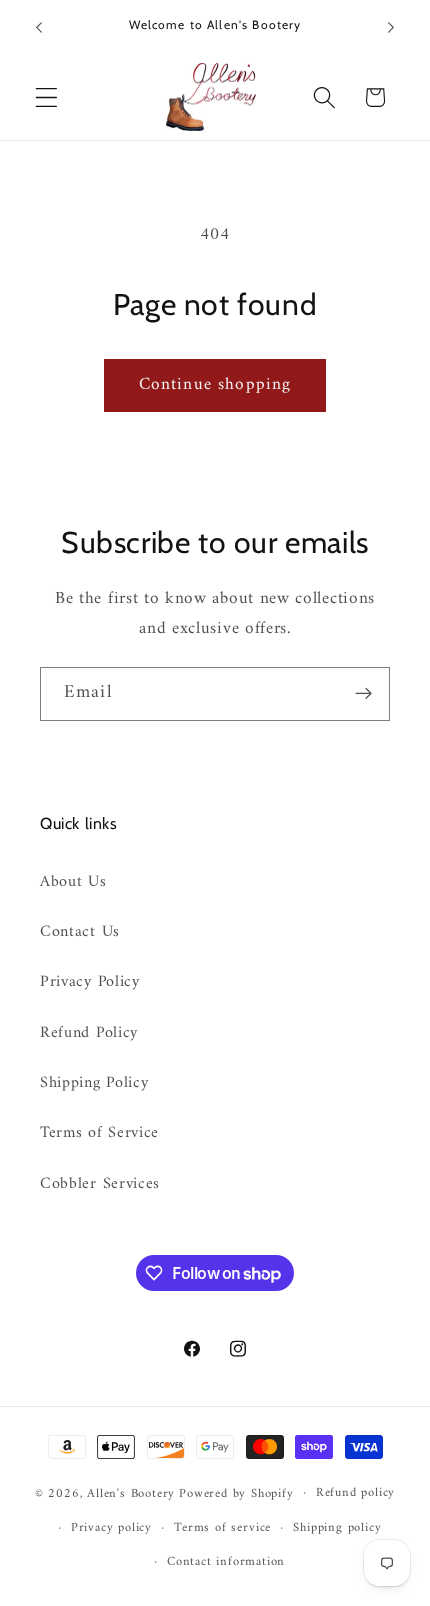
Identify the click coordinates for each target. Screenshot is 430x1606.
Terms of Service (99, 1133)
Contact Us (80, 932)
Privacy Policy (90, 982)
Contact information (226, 1562)
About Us (73, 882)
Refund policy (355, 1493)
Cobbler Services (100, 1184)
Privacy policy (111, 1528)
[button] (46, 97)
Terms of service (222, 1528)
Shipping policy (337, 1528)
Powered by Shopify (236, 1493)
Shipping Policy (94, 1083)
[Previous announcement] (39, 27)
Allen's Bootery (131, 1493)
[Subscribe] (363, 694)
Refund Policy (89, 1033)
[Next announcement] (391, 27)
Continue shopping (215, 385)
